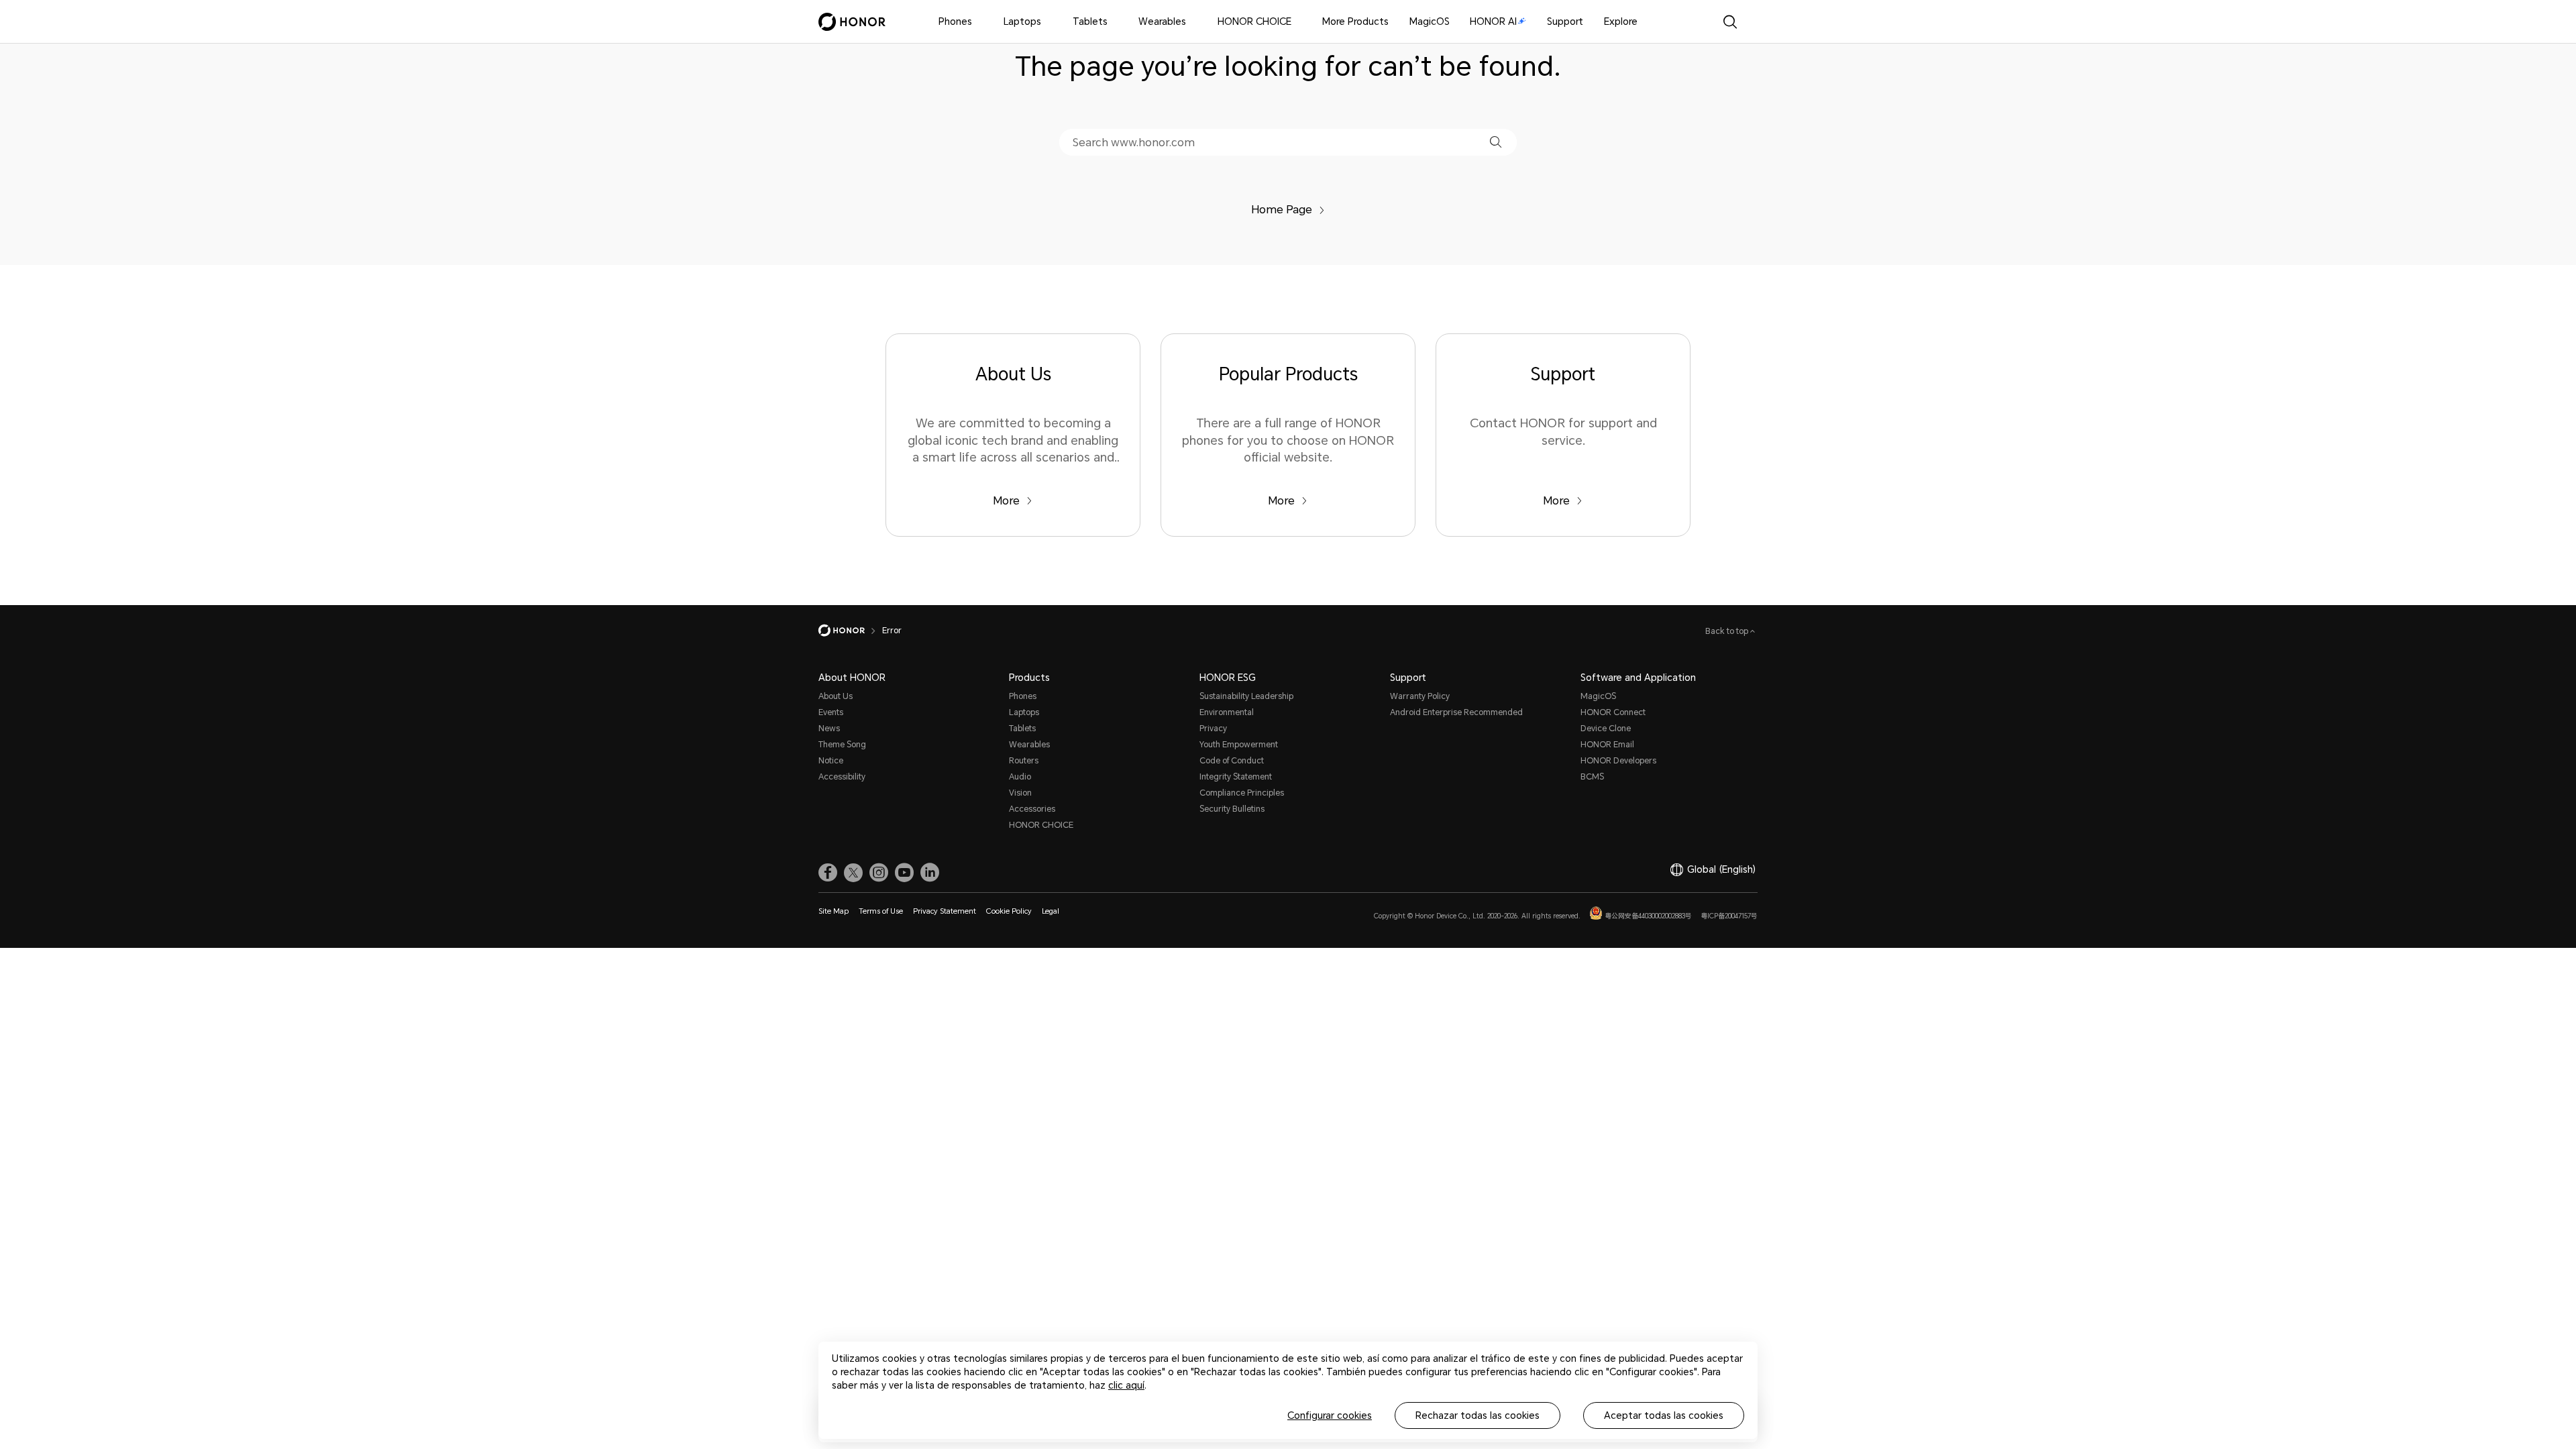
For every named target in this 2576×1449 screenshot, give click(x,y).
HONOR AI (1493, 21)
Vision (1020, 793)
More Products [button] (1355, 21)
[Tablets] (1113, 22)
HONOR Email (1607, 745)
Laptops (1022, 21)
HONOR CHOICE (1254, 21)
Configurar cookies (1330, 1415)
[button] (1496, 142)
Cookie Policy (1009, 911)
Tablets (1090, 21)
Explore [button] (1621, 21)
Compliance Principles (1242, 793)
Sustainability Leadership (1246, 696)
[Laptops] (1046, 22)
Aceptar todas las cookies (1664, 1415)
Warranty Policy (1420, 696)
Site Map (834, 911)
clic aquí (1126, 1385)
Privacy (1213, 729)
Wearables (1162, 21)
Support (1565, 21)
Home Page (1282, 210)
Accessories (1032, 809)
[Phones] (977, 22)
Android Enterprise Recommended (1456, 712)
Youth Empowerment (1239, 745)
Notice (831, 761)
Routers (1024, 761)
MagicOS (1430, 21)
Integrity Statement (1236, 777)
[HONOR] (850, 631)
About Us (836, 696)
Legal (1051, 911)
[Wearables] (1191, 22)
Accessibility (842, 777)
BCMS (1592, 777)
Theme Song (842, 745)
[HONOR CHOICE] (1297, 22)
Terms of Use (881, 911)
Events (831, 712)
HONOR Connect (1613, 712)
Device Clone (1606, 729)
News (829, 729)
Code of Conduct (1232, 761)
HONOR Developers (1618, 761)
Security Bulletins (1232, 809)
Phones (955, 21)
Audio (1020, 777)
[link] (828, 873)
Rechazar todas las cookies (1478, 1415)
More (1006, 501)
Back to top (1728, 631)
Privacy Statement (945, 911)
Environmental (1227, 712)
